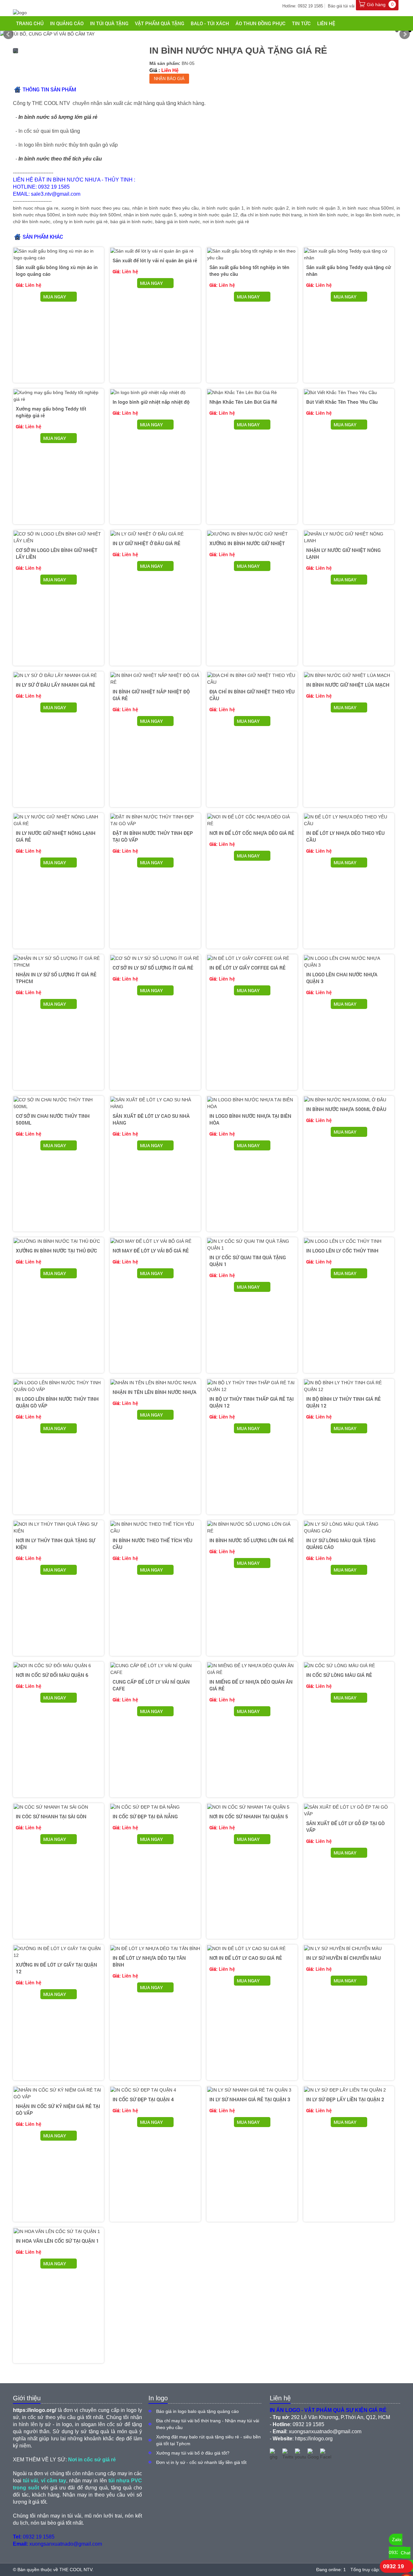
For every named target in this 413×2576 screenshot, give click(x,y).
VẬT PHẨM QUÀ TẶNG (160, 23)
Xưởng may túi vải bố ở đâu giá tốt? (193, 2453)
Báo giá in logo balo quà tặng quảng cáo (197, 2411)
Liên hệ (326, 23)
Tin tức (301, 23)
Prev (8, 34)
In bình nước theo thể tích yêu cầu (60, 159)
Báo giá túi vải (341, 6)
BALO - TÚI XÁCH (210, 23)
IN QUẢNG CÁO (67, 23)
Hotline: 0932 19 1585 (303, 6)
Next (405, 34)
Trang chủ (30, 23)
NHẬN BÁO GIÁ (169, 79)
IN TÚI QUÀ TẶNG (109, 23)
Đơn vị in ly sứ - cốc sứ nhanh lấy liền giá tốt (201, 2462)
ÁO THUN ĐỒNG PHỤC (261, 23)
